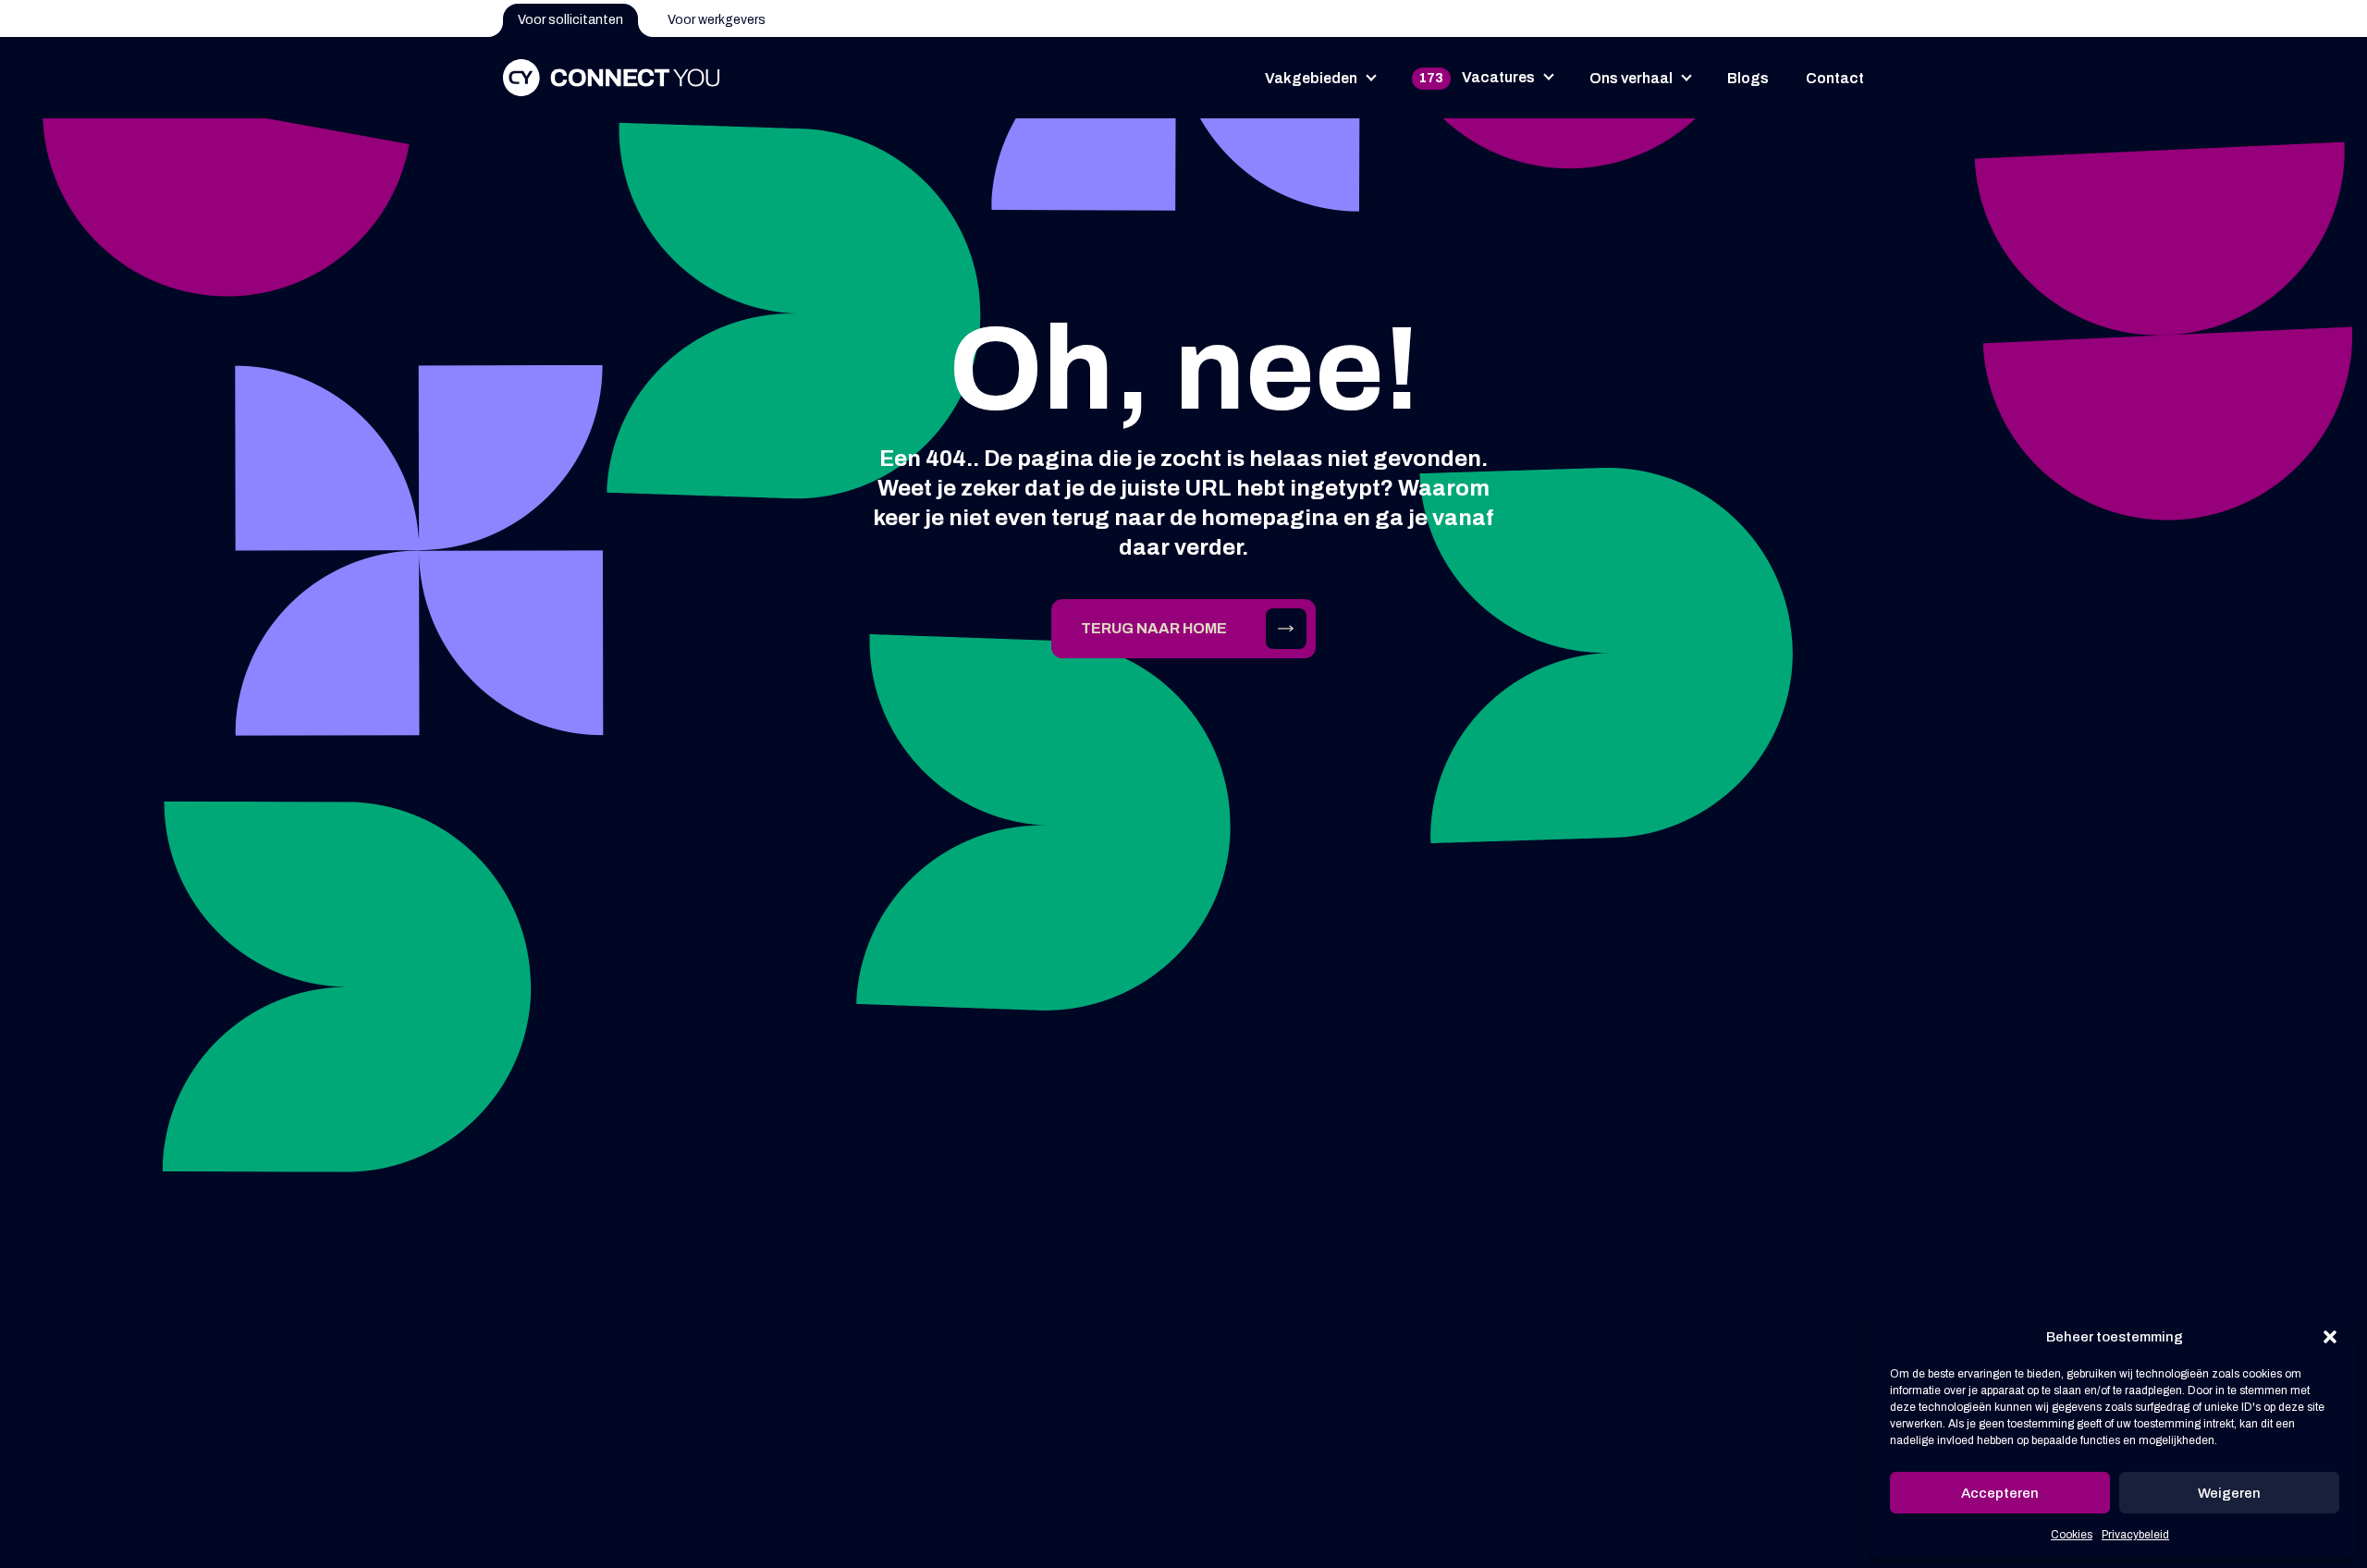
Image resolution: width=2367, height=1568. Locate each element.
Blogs (1748, 78)
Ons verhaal (1631, 78)
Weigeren (2229, 1493)
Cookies (2072, 1535)
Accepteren (2000, 1493)
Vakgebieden (1311, 78)
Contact (1835, 78)
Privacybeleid (2135, 1535)
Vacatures (1477, 77)
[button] (2330, 1337)
